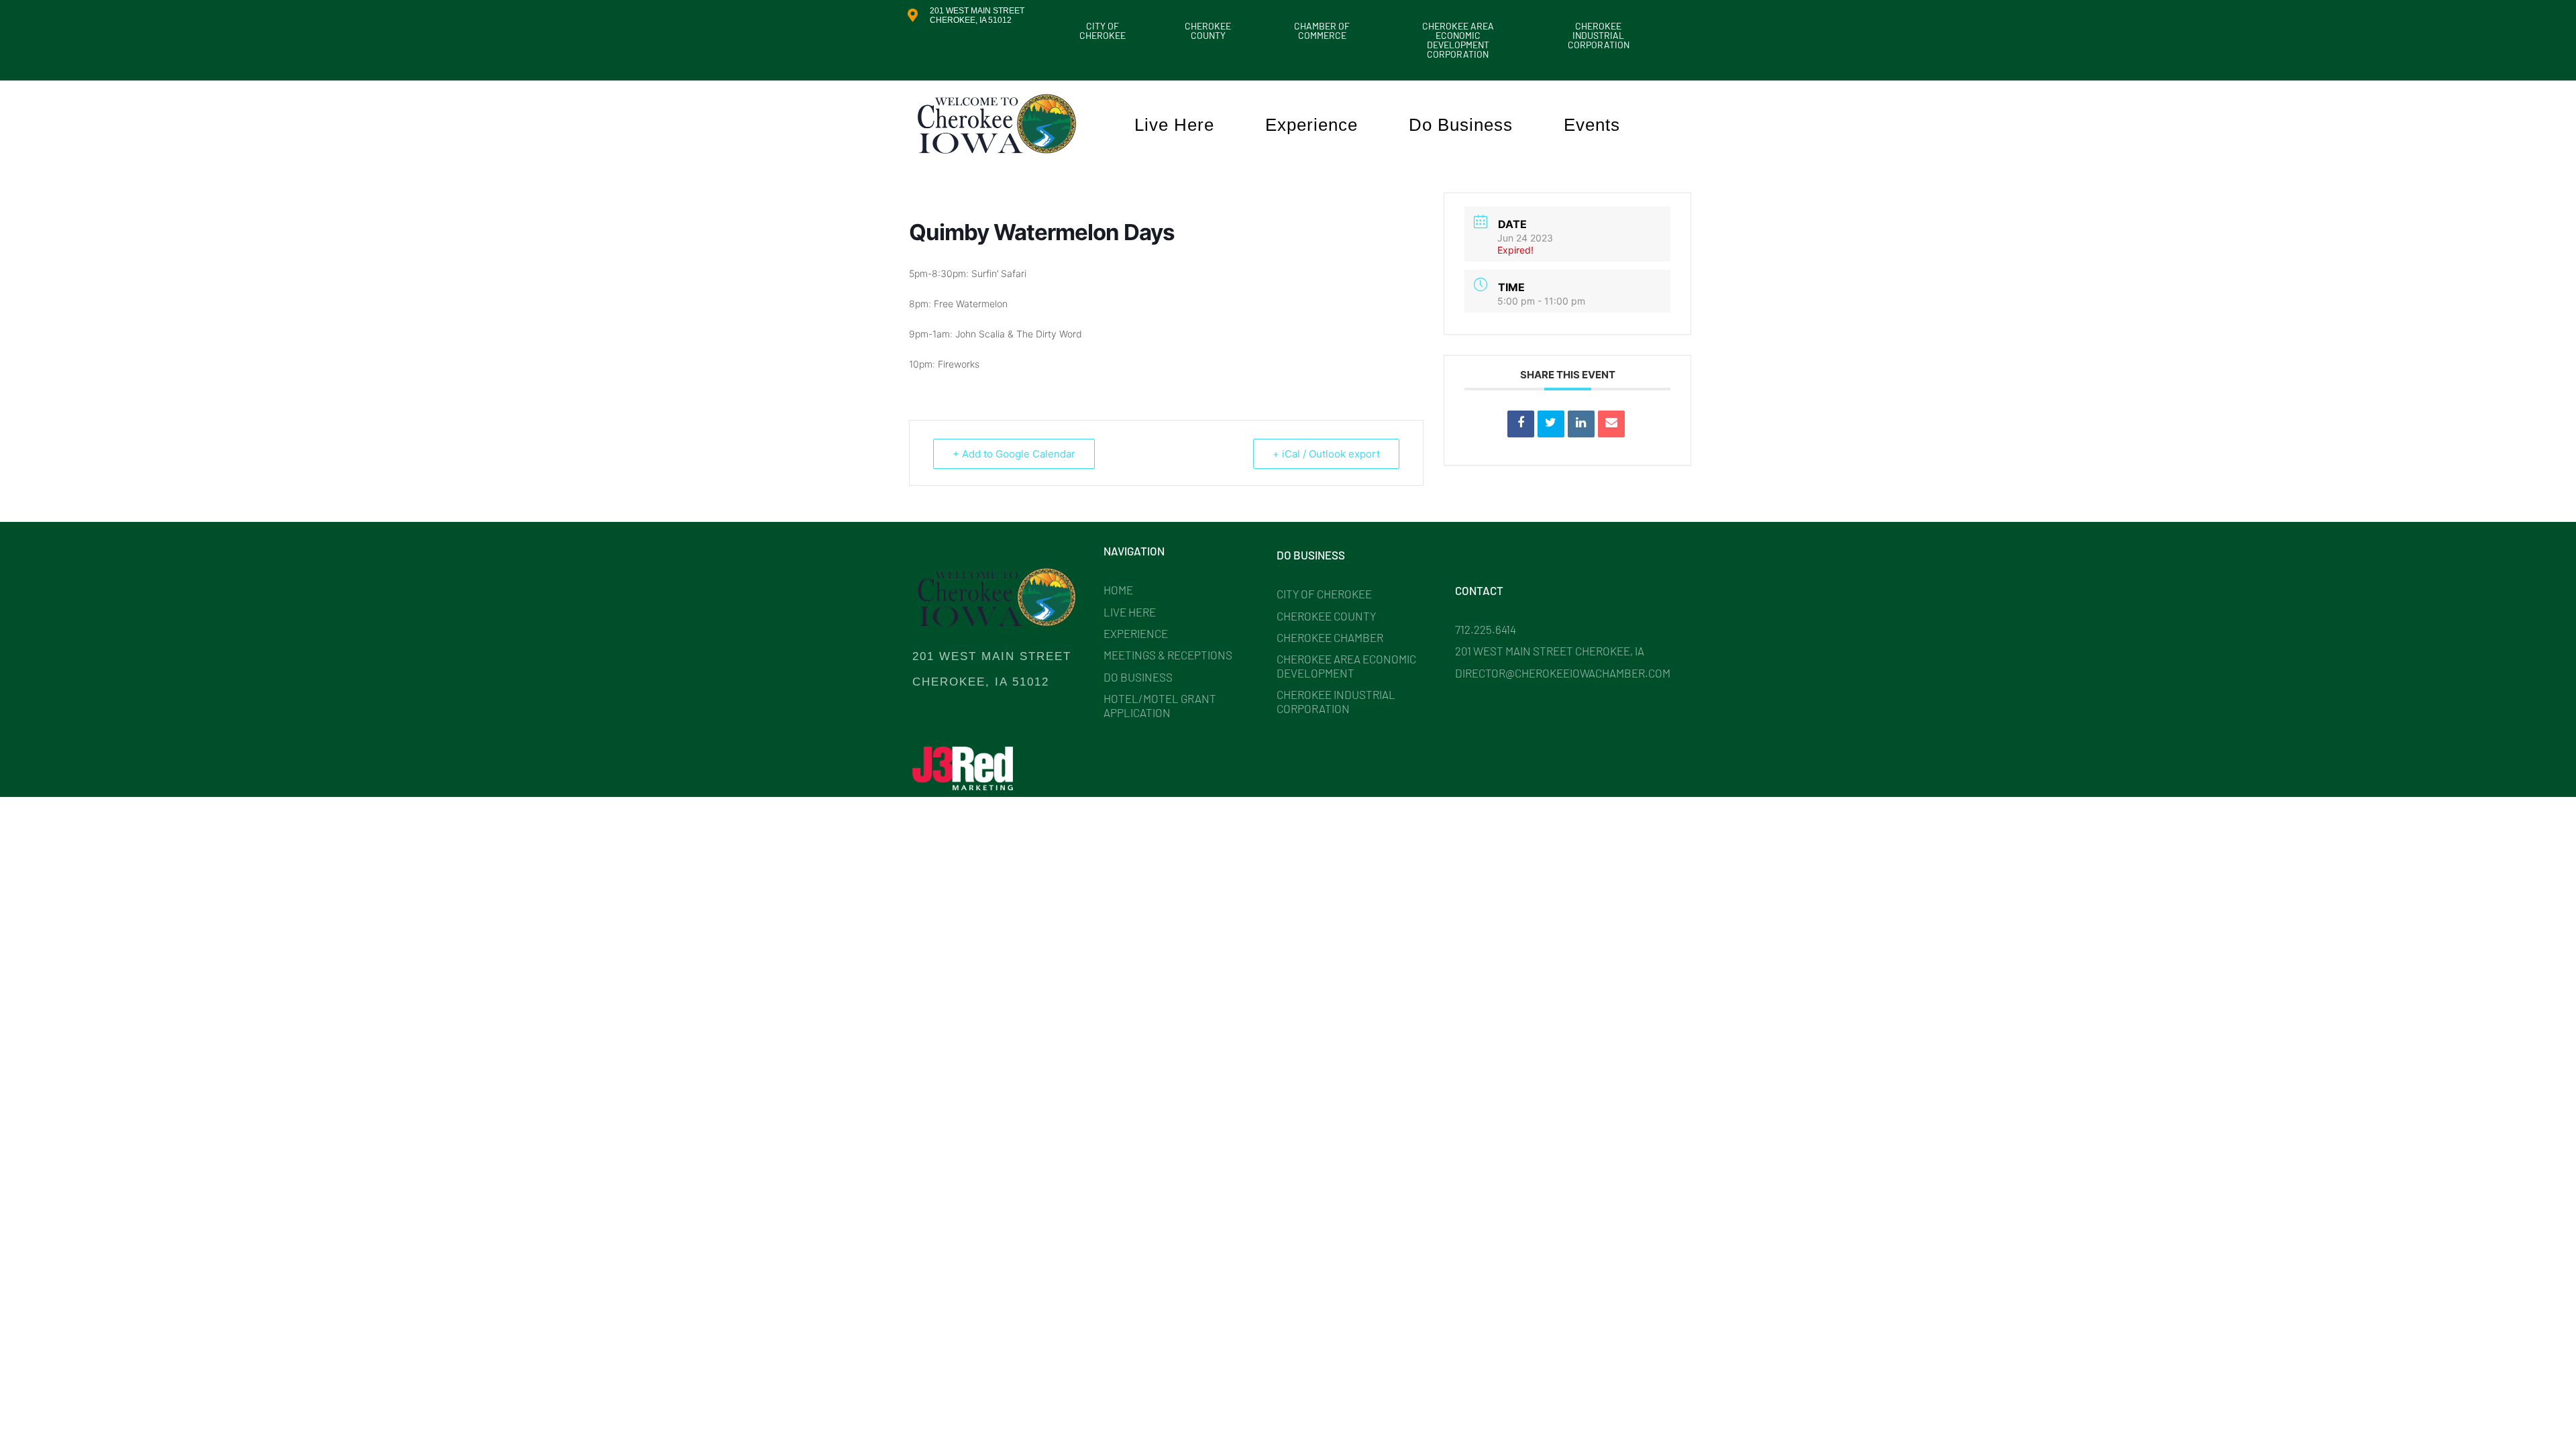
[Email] (1611, 424)
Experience (1311, 125)
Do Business (1461, 125)
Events (1592, 125)
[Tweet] (1551, 424)
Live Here (1174, 125)
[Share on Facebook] (1521, 424)
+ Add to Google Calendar (1014, 454)
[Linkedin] (1581, 424)
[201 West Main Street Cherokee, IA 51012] (912, 15)
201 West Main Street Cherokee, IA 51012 (977, 15)
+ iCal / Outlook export (1326, 454)
